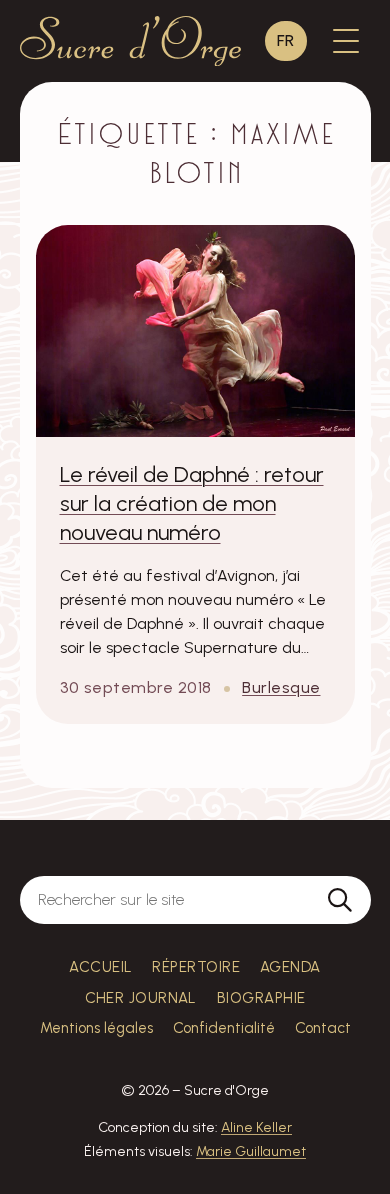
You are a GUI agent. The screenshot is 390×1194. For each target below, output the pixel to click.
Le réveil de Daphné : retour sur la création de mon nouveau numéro (192, 503)
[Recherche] (340, 900)
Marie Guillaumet (251, 1151)
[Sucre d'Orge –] (131, 41)
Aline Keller (256, 1127)
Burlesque (281, 687)
